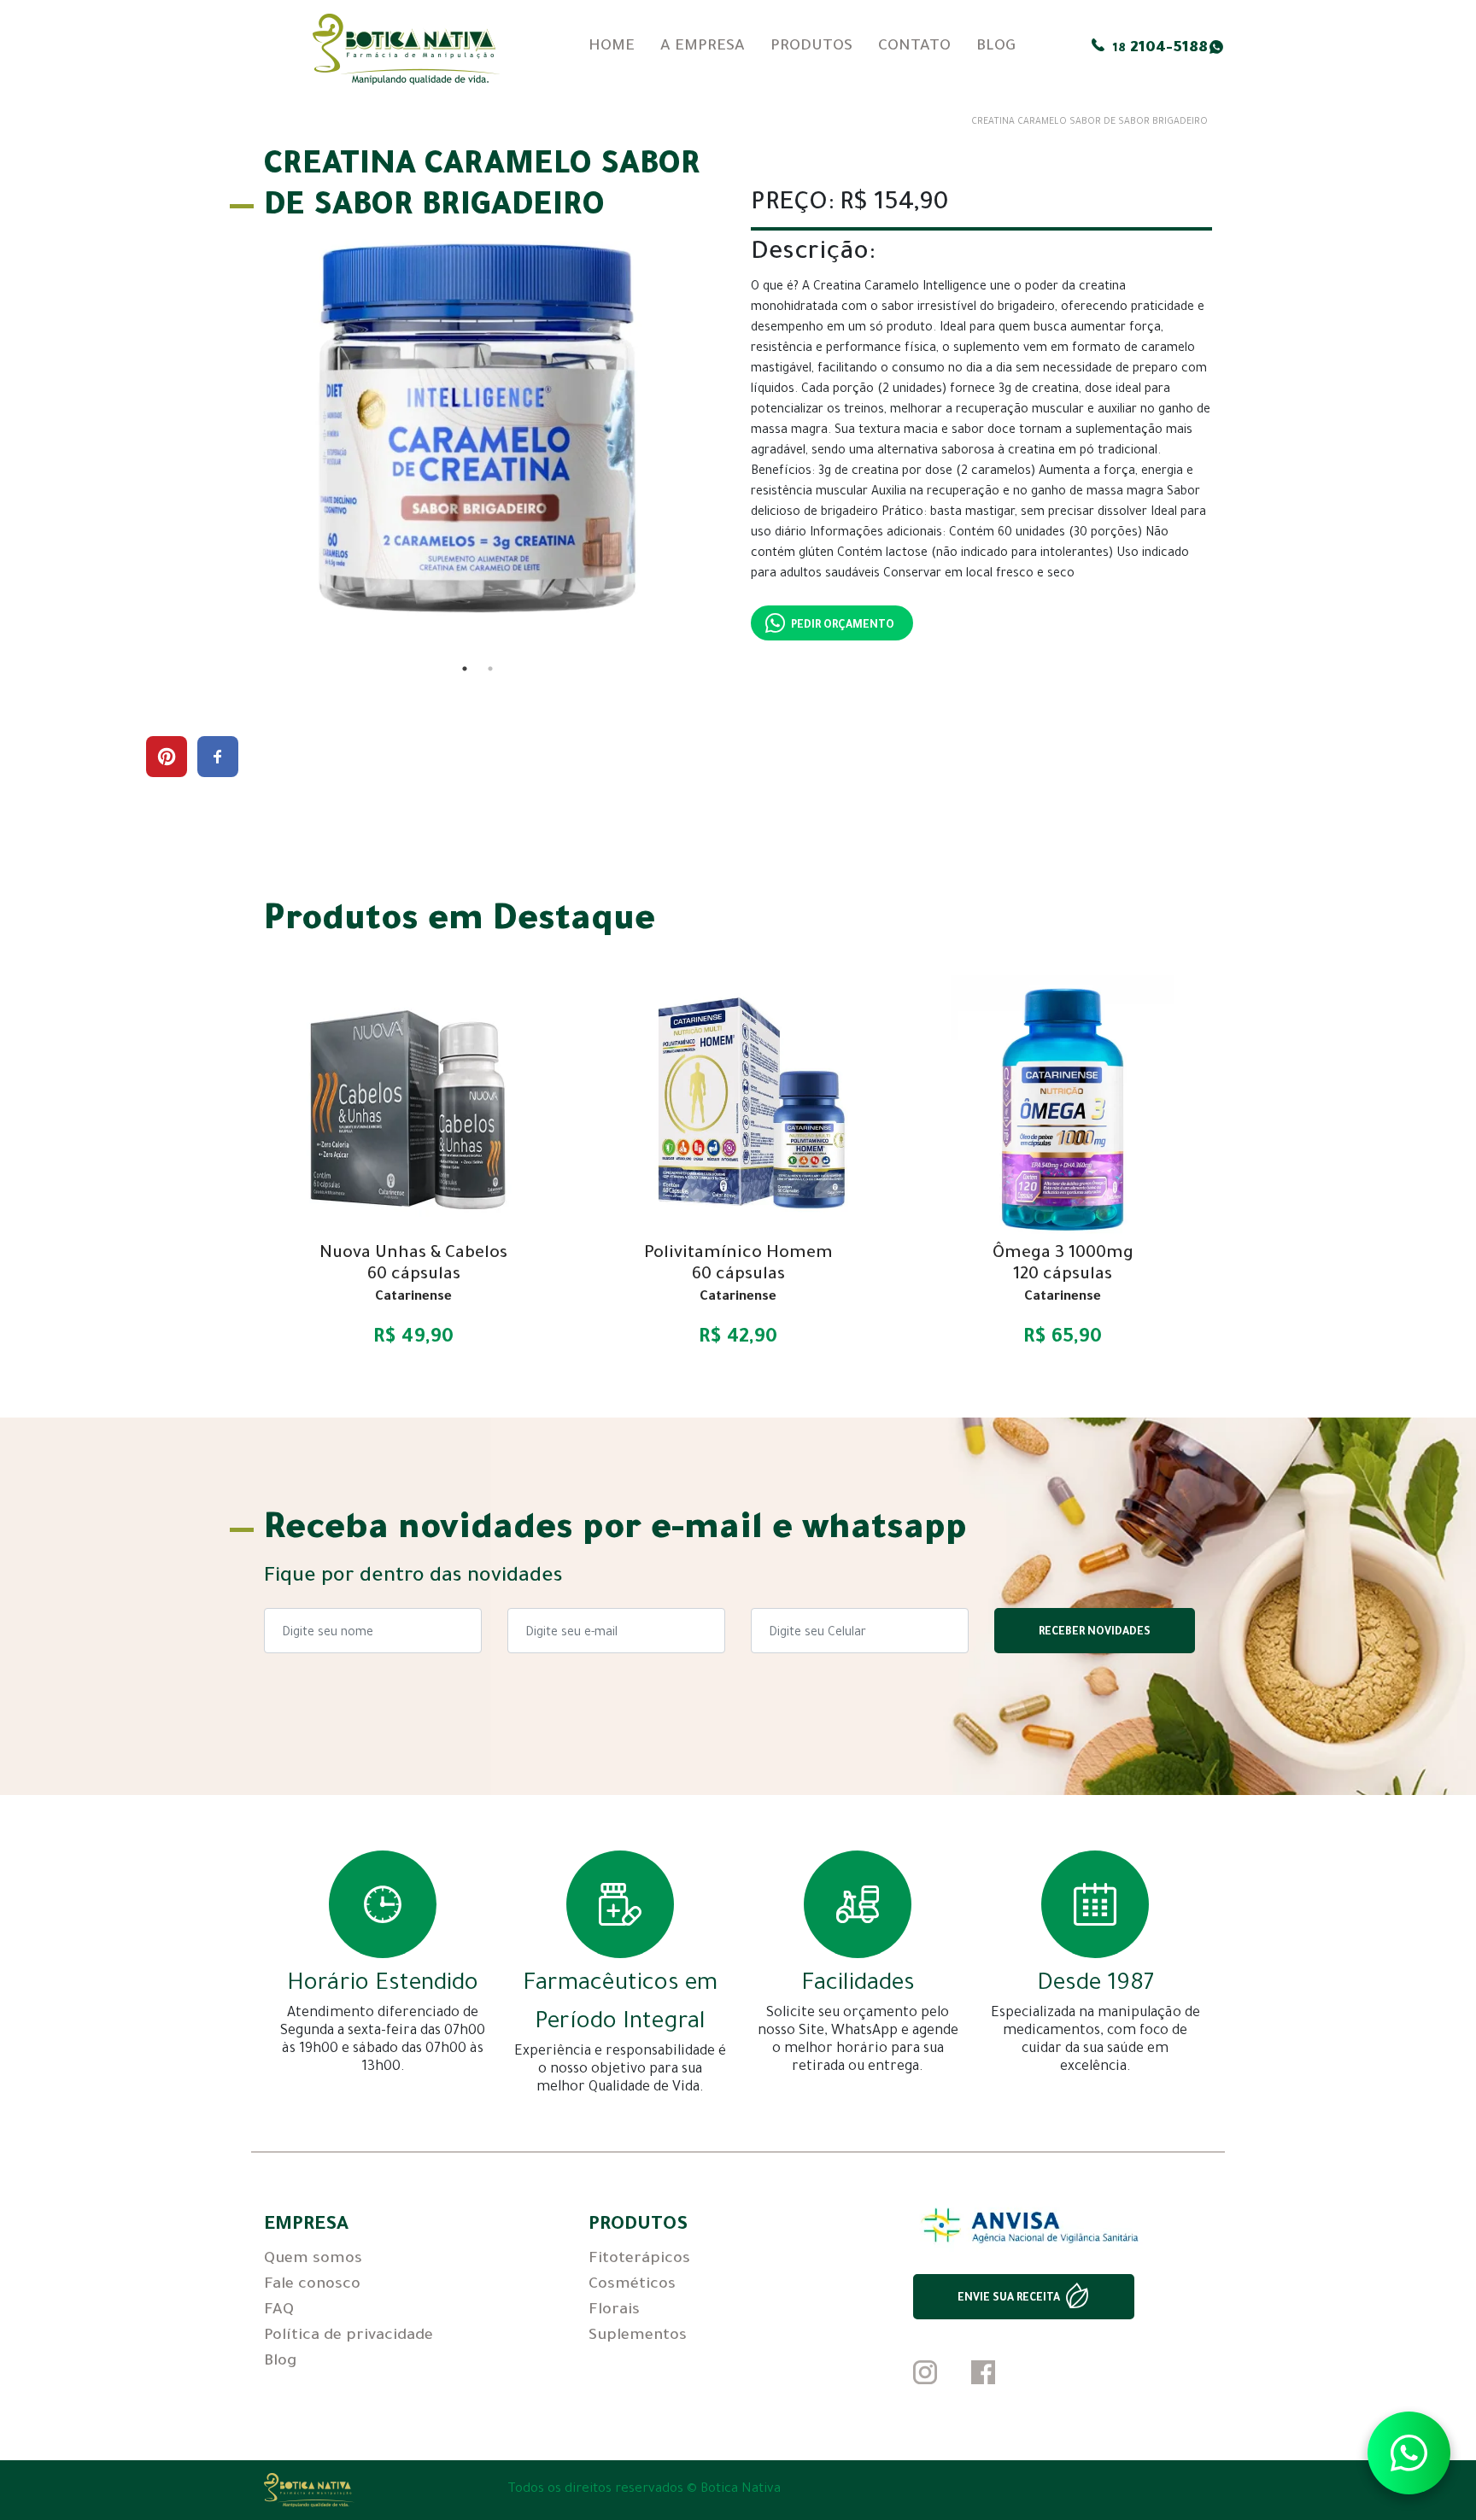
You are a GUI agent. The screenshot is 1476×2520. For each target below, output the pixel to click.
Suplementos (638, 2336)
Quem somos (313, 2260)
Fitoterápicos (639, 2260)
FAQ (279, 2311)
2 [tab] (490, 669)
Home (612, 47)
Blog (996, 47)
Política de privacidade (348, 2336)
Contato (914, 47)
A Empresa (703, 47)
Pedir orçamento (843, 626)
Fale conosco (312, 2285)
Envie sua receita (1009, 2299)
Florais (614, 2311)
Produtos (811, 47)
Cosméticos (632, 2285)
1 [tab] (465, 669)
